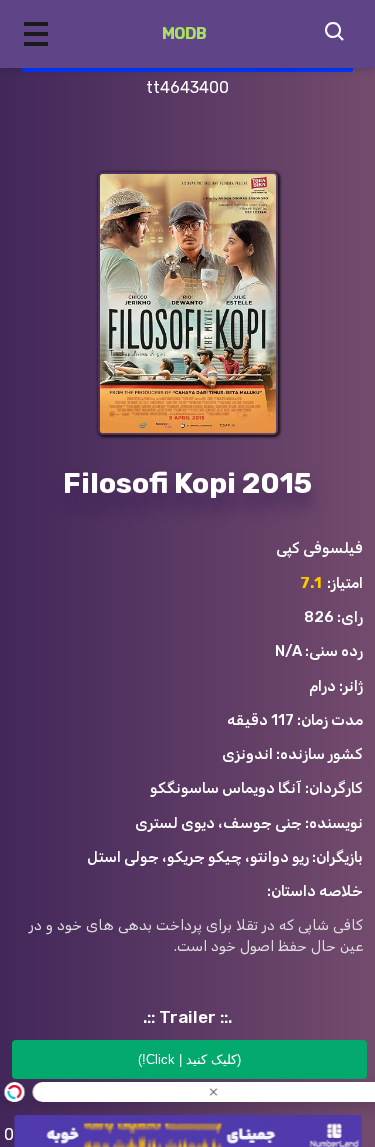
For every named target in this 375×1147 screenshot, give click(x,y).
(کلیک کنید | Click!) (189, 1059)
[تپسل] (14, 1092)
